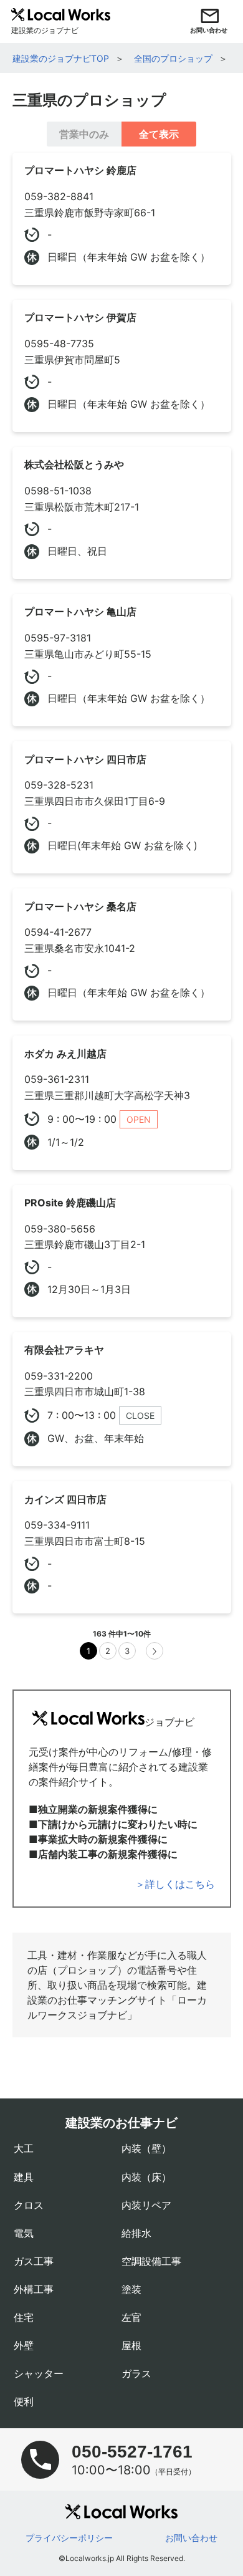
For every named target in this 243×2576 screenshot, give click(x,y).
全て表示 (159, 134)
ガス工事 (34, 2261)
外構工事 (34, 2289)
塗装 (131, 2289)
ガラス (136, 2373)
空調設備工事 (151, 2261)
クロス (29, 2205)
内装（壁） (146, 2148)
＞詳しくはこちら (175, 1884)
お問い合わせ (191, 2538)
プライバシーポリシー (69, 2538)
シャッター (39, 2373)
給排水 (136, 2233)
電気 (24, 2233)
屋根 (131, 2345)
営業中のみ (84, 134)
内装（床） (146, 2177)
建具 (24, 2177)
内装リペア (146, 2205)
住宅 (24, 2317)
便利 (24, 2401)
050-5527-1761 (132, 2452)
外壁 (24, 2345)
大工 (24, 2148)
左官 (131, 2317)
